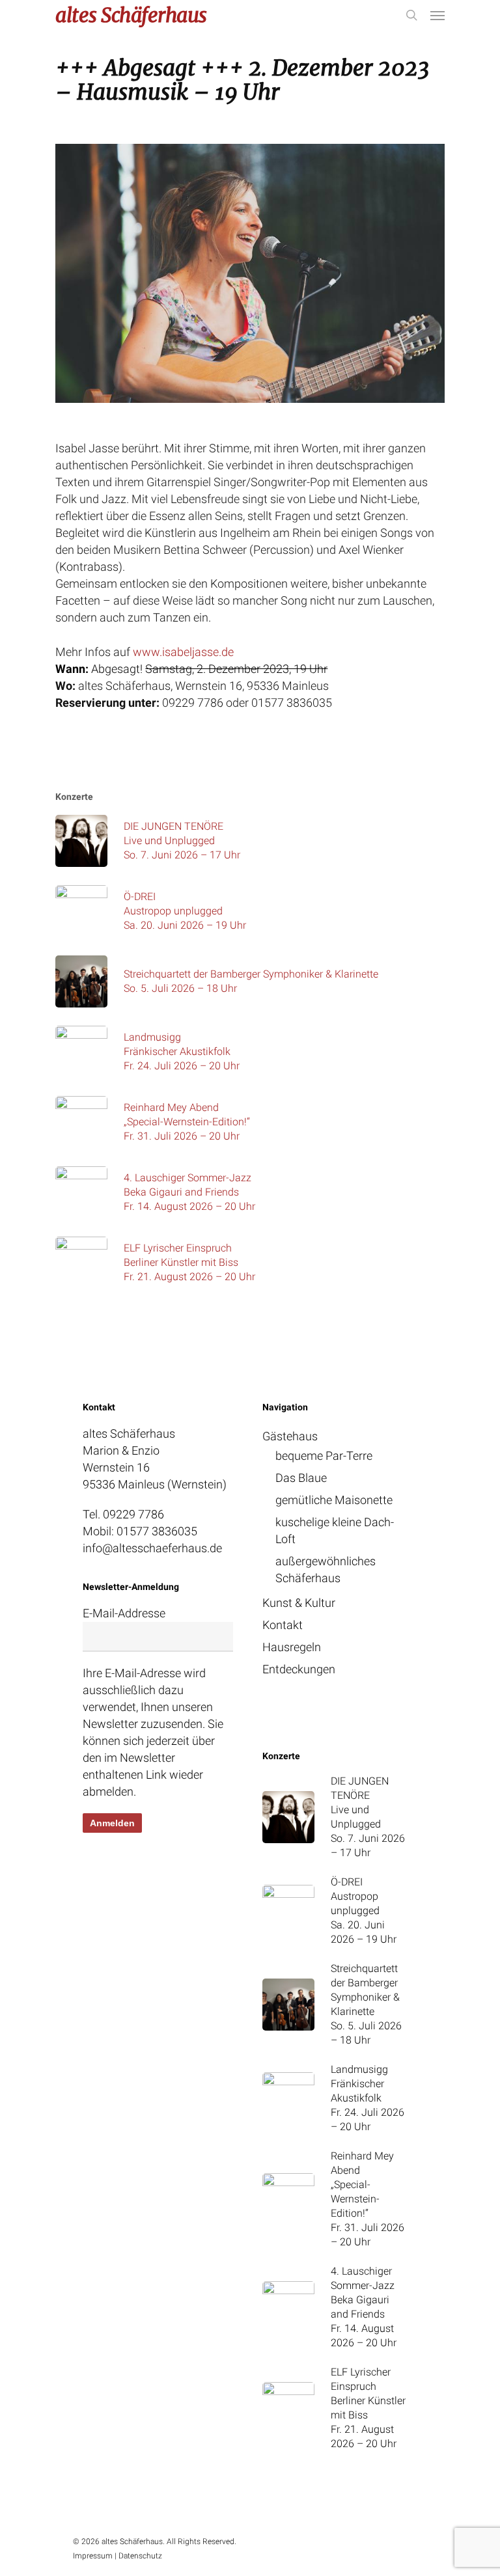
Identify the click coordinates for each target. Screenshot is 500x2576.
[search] (411, 15)
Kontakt (283, 1625)
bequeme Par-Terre (324, 1456)
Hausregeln (292, 1647)
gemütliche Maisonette (334, 1500)
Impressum (93, 2556)
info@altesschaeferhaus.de (152, 1548)
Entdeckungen (299, 1669)
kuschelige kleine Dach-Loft (335, 1530)
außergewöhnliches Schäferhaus (326, 1569)
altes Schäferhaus (131, 15)
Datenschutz (140, 2556)
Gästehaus (290, 1436)
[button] (437, 15)
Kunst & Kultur (299, 1603)
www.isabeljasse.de (183, 652)
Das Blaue (301, 1478)
